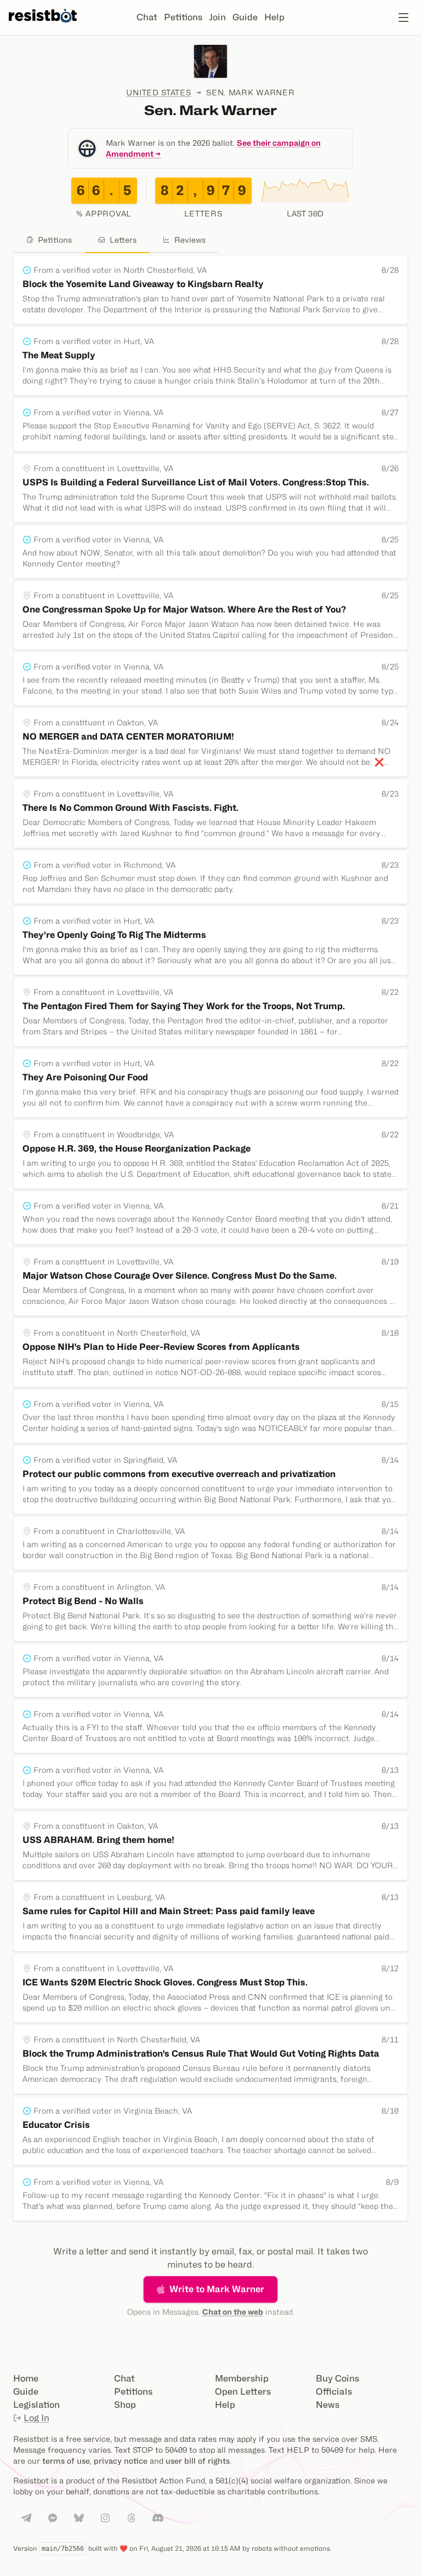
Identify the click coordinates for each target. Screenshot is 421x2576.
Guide (245, 17)
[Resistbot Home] (43, 26)
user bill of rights (198, 2461)
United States (158, 92)
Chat (147, 17)
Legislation (36, 2405)
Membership (242, 2378)
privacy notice (121, 2461)
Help (274, 17)
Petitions (183, 17)
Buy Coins (337, 2378)
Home (26, 2378)
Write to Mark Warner (217, 2289)
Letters (123, 240)
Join (217, 17)
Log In (36, 2418)
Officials (334, 2392)
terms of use (66, 2461)
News (328, 2405)
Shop (125, 2405)
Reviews (190, 240)
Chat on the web (233, 2312)
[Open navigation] (403, 18)
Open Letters (243, 2392)
